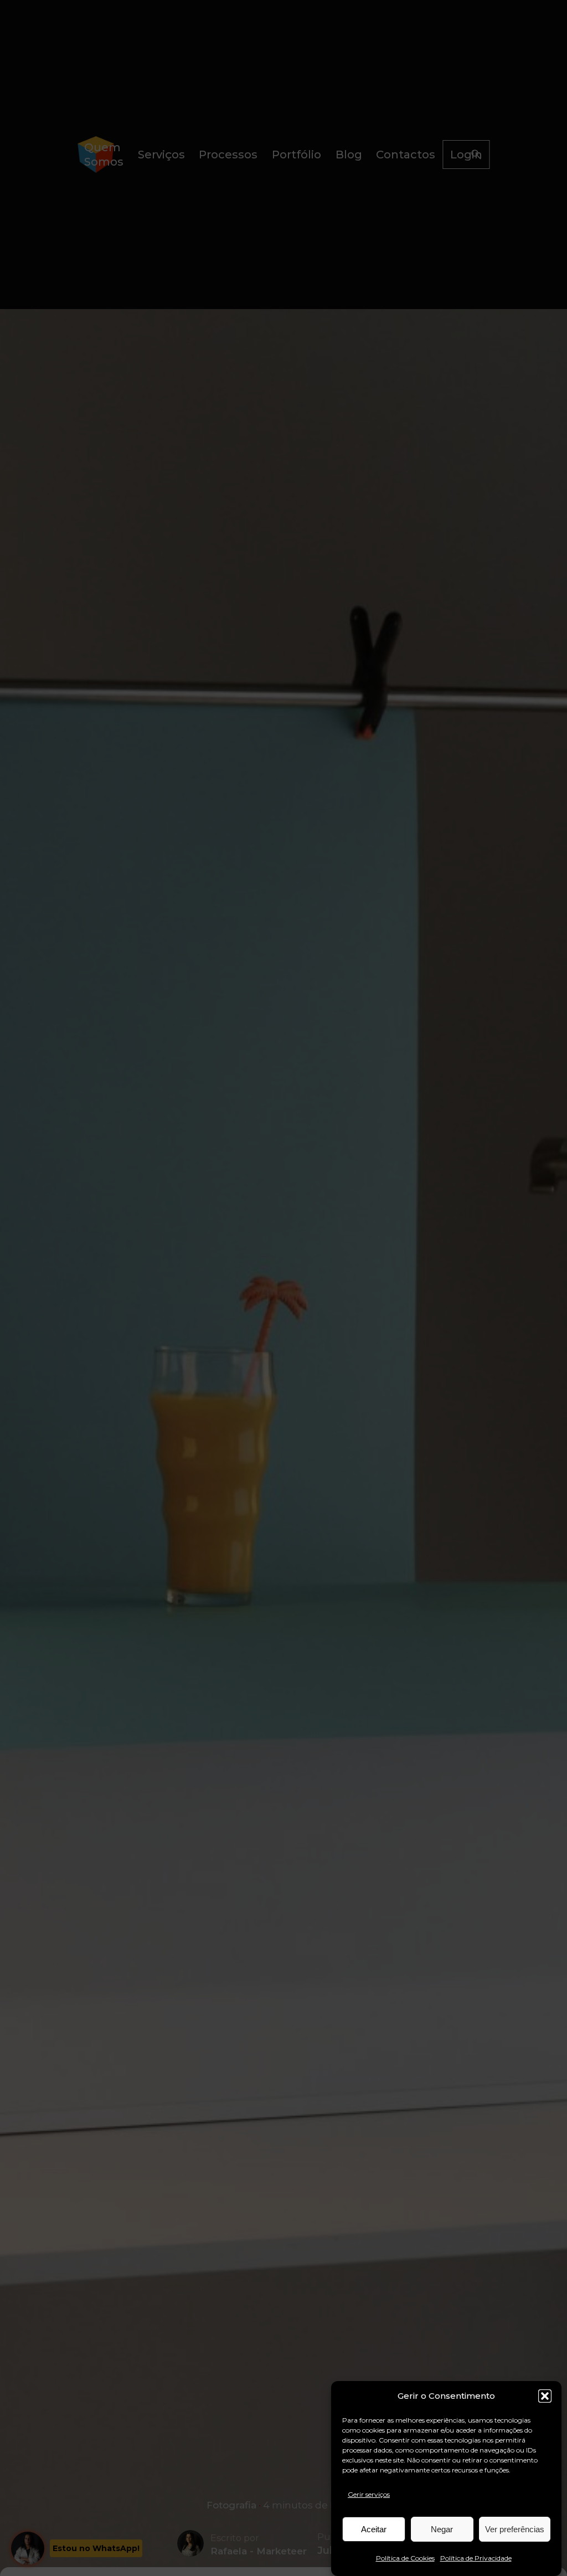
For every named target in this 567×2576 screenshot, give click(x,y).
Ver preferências (515, 2529)
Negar (442, 2529)
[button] (545, 2396)
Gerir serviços (369, 2494)
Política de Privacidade (476, 2558)
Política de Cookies (405, 2558)
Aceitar (374, 2529)
